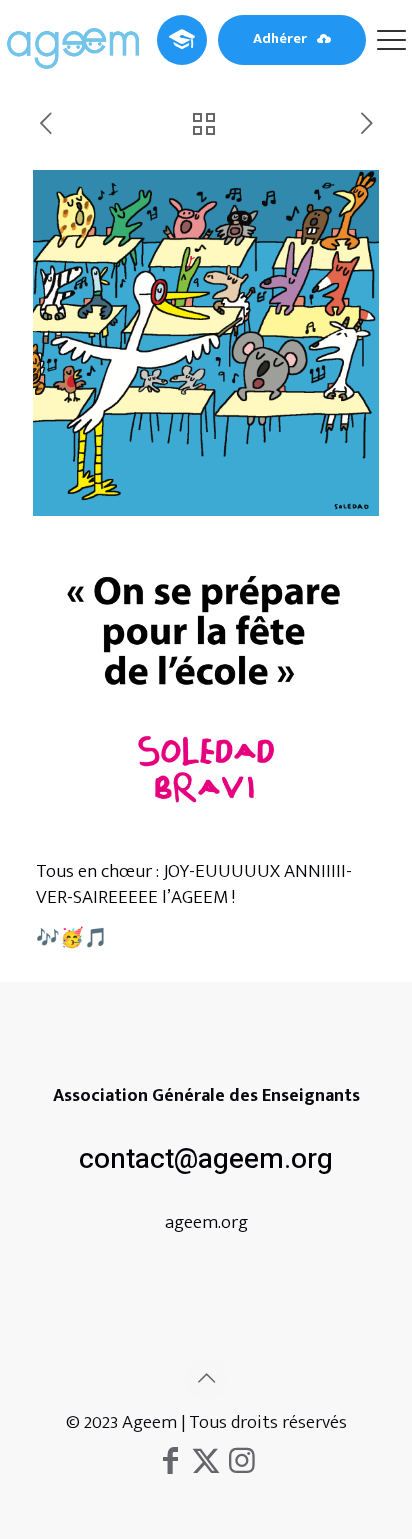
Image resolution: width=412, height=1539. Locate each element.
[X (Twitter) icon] (206, 1462)
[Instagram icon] (242, 1462)
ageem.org (206, 1222)
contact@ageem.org (206, 1159)
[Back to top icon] (206, 1379)
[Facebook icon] (170, 1462)
